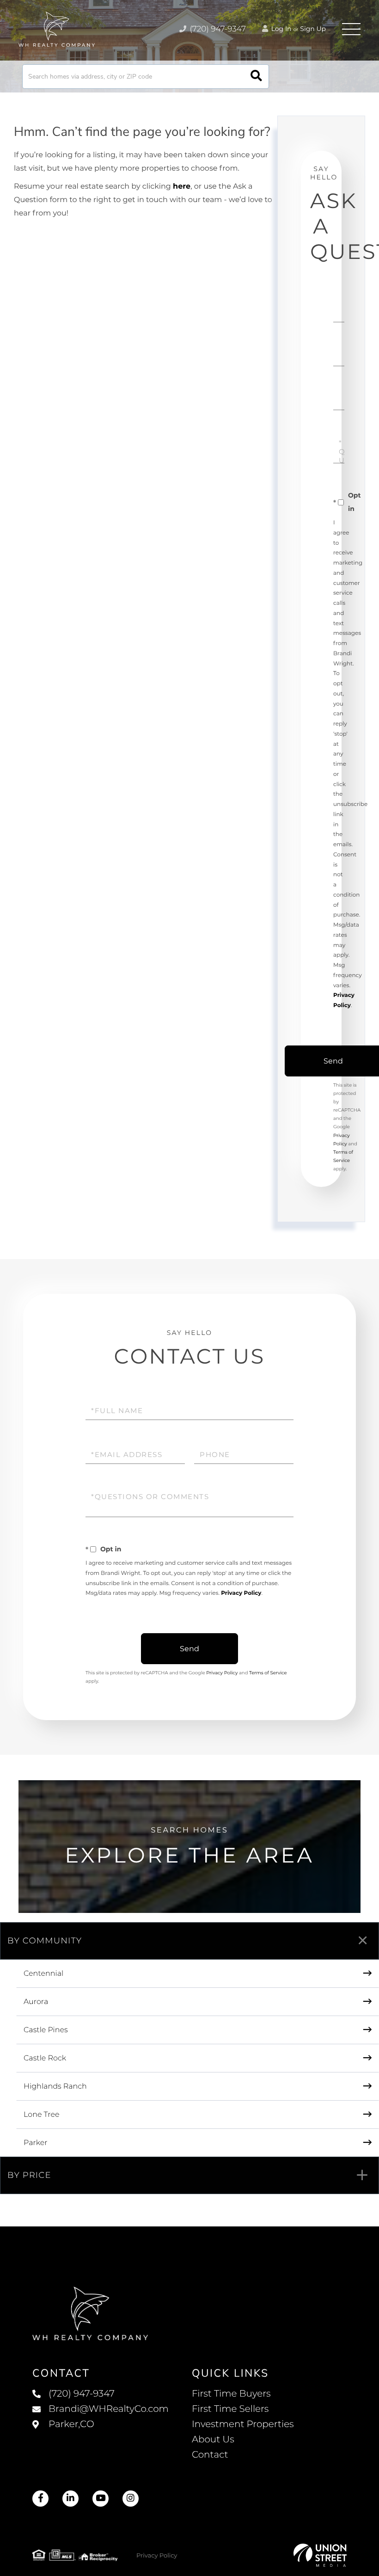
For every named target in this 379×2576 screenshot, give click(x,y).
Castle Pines (46, 2030)
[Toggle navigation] (351, 29)
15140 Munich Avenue (101, 2434)
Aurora (36, 2002)
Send (189, 1649)
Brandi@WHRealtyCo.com (109, 2409)
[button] (256, 77)
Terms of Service (268, 1673)
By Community (45, 1941)
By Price (29, 2175)
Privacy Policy (241, 1593)
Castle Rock (45, 2058)
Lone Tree (42, 2115)
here (182, 187)
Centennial (43, 1974)
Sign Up (313, 29)
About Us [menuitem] (213, 2440)
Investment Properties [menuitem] (243, 2424)
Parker (36, 2143)
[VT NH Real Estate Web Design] (320, 2555)
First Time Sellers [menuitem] (230, 2409)
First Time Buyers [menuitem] (231, 2394)
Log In (281, 29)
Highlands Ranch (55, 2087)
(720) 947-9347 (217, 29)
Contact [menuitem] (210, 2455)
